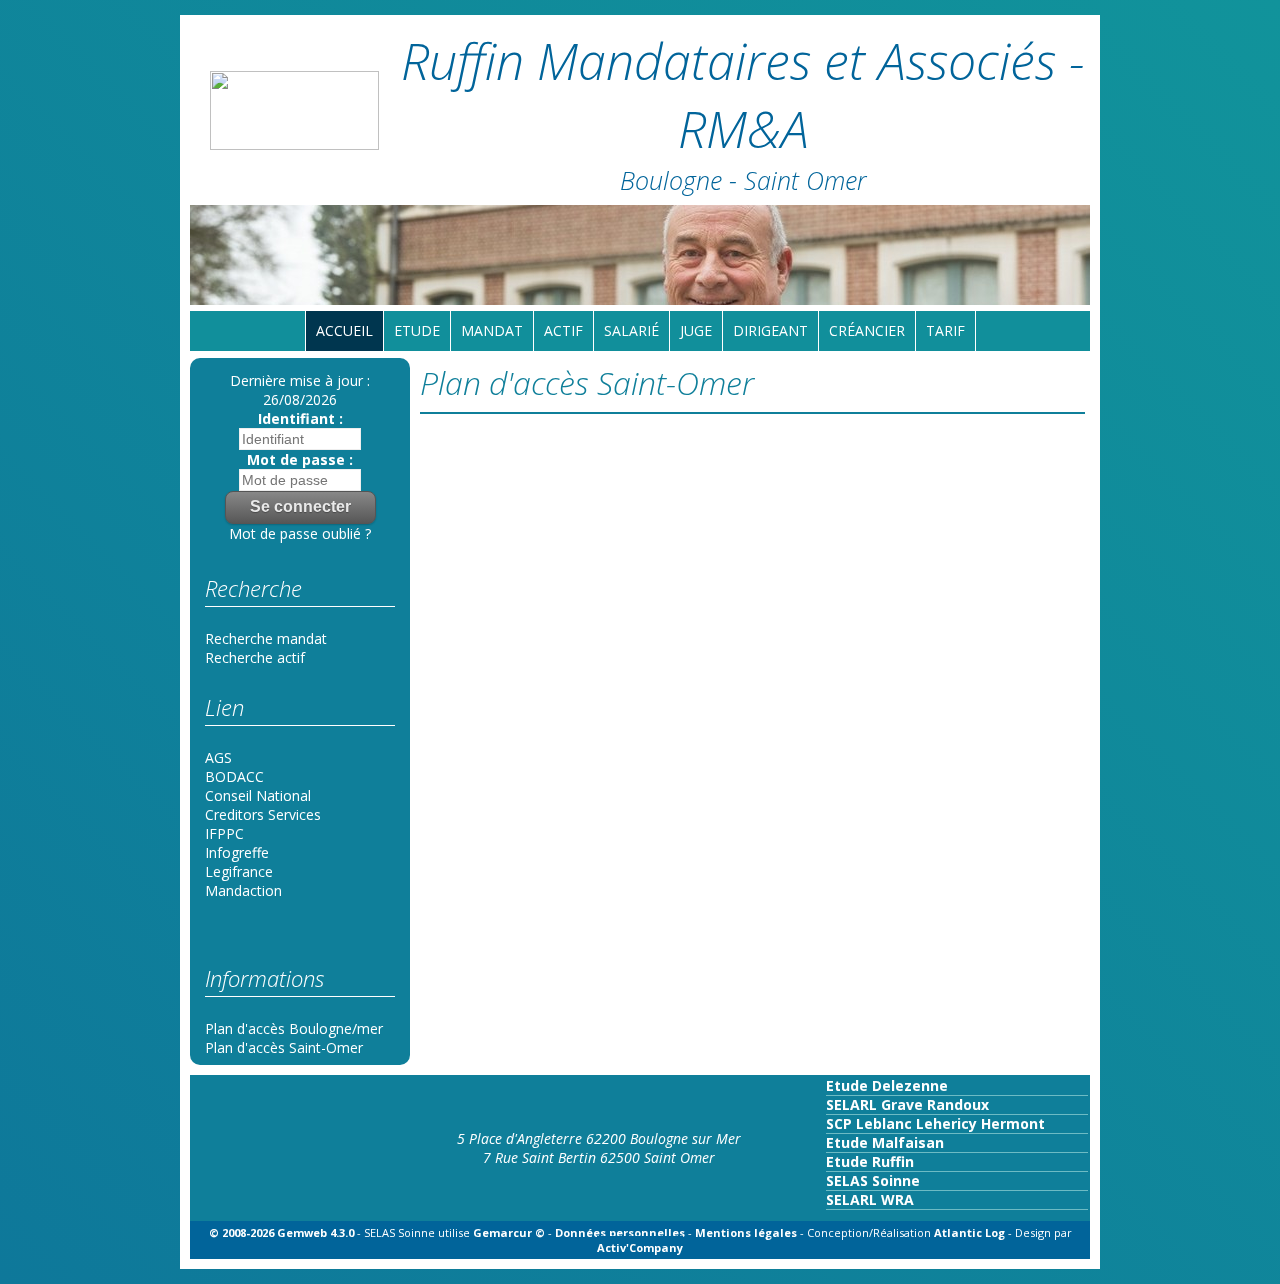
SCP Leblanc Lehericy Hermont (935, 1123)
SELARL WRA (870, 1199)
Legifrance (239, 871)
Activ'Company (640, 1247)
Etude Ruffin (870, 1161)
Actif (563, 330)
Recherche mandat (266, 638)
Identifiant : (300, 418)
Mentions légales (746, 1232)
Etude (417, 330)
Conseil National (258, 795)
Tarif (945, 330)
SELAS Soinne (873, 1180)
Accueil (344, 330)
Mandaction (243, 890)
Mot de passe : (300, 459)
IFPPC (224, 833)
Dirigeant (770, 330)
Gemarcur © (509, 1232)
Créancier (867, 330)
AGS (218, 757)
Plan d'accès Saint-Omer (284, 1047)
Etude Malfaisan (885, 1142)
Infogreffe (237, 852)
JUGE (696, 330)
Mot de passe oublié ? (300, 533)
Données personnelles (620, 1232)
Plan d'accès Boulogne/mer (294, 1028)
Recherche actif (255, 657)
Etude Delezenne (887, 1085)
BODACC (234, 776)
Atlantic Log (971, 1232)
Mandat (492, 330)
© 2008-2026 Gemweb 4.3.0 (281, 1232)
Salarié (631, 330)
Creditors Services (263, 814)
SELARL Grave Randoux (907, 1104)
